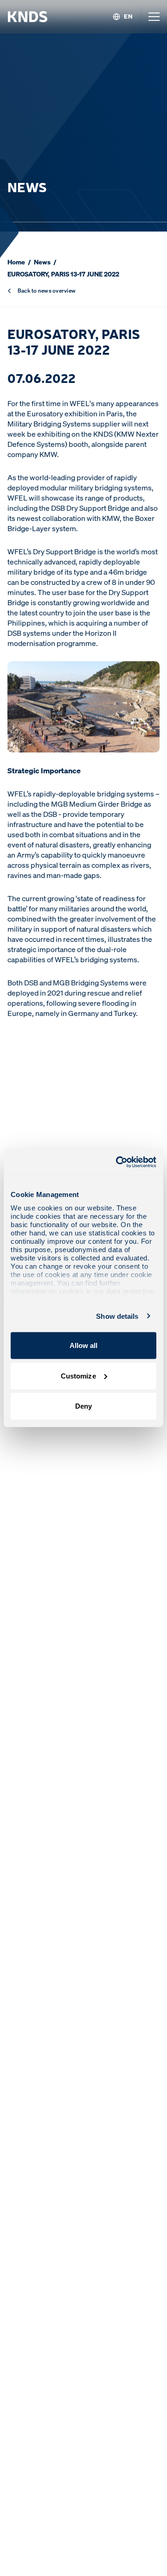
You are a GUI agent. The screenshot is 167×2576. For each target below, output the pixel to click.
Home (16, 262)
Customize (78, 1376)
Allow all (84, 1345)
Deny (83, 1406)
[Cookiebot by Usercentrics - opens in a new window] (118, 1162)
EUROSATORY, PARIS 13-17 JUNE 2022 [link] (63, 274)
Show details (117, 1316)
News (42, 262)
